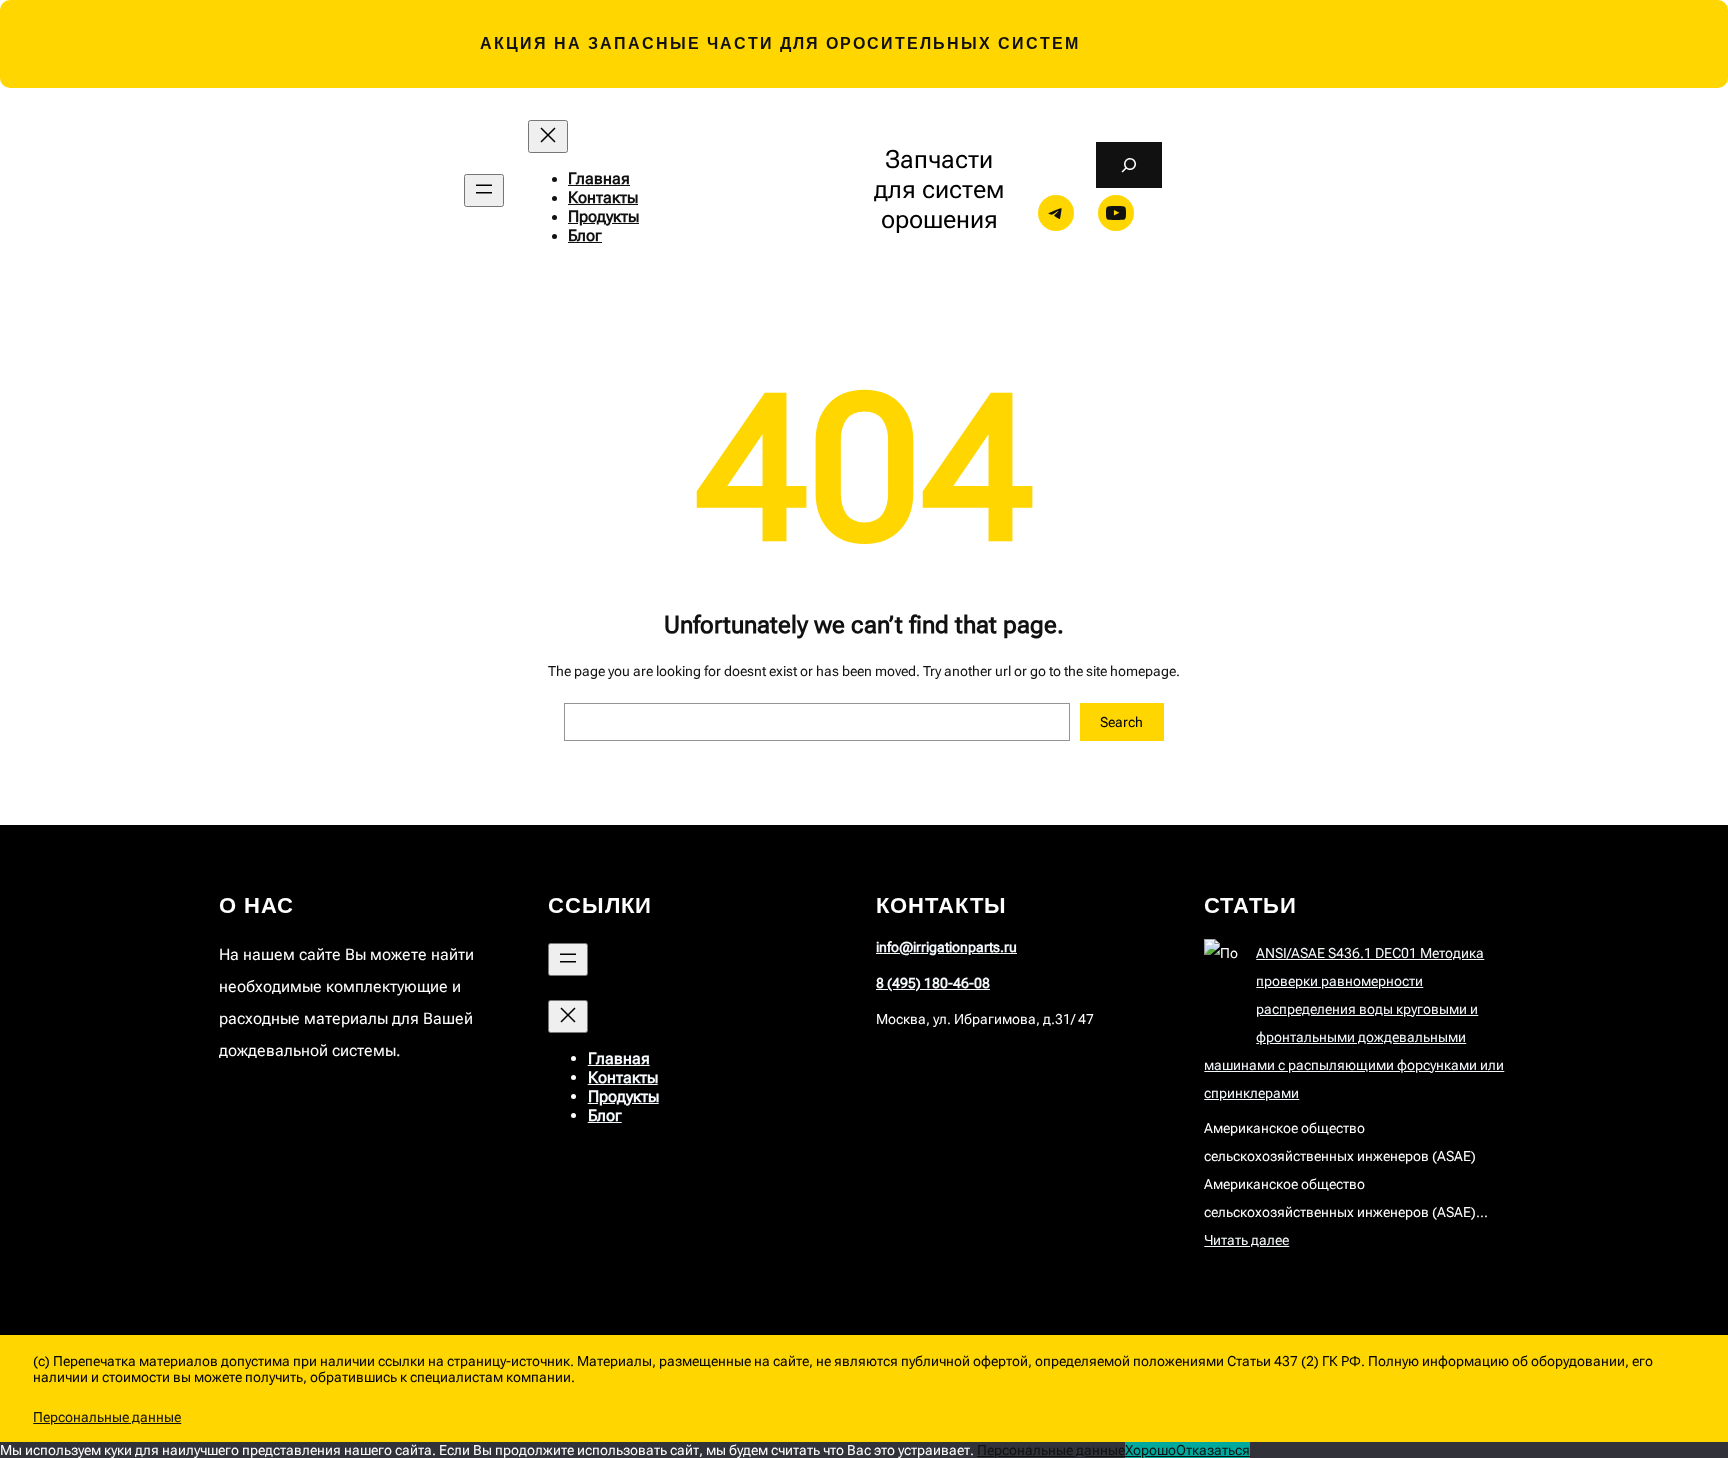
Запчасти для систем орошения (939, 189)
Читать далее (1246, 1240)
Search (1121, 722)
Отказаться (1213, 1450)
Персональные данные (107, 1417)
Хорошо (1150, 1450)
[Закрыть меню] (548, 136)
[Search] (1128, 165)
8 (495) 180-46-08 (933, 983)
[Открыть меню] (484, 190)
